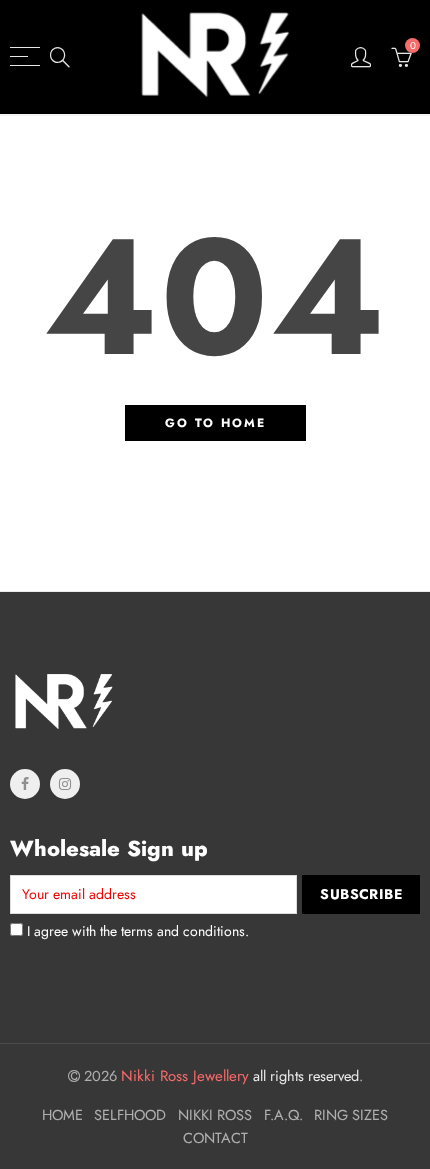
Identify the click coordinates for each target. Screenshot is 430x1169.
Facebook (25, 784)
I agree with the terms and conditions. (136, 931)
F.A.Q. (283, 1114)
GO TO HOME (215, 423)
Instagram (65, 784)
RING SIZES (351, 1114)
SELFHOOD (130, 1114)
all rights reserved (240, 1075)
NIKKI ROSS (215, 1114)
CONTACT (215, 1137)
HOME (62, 1114)
